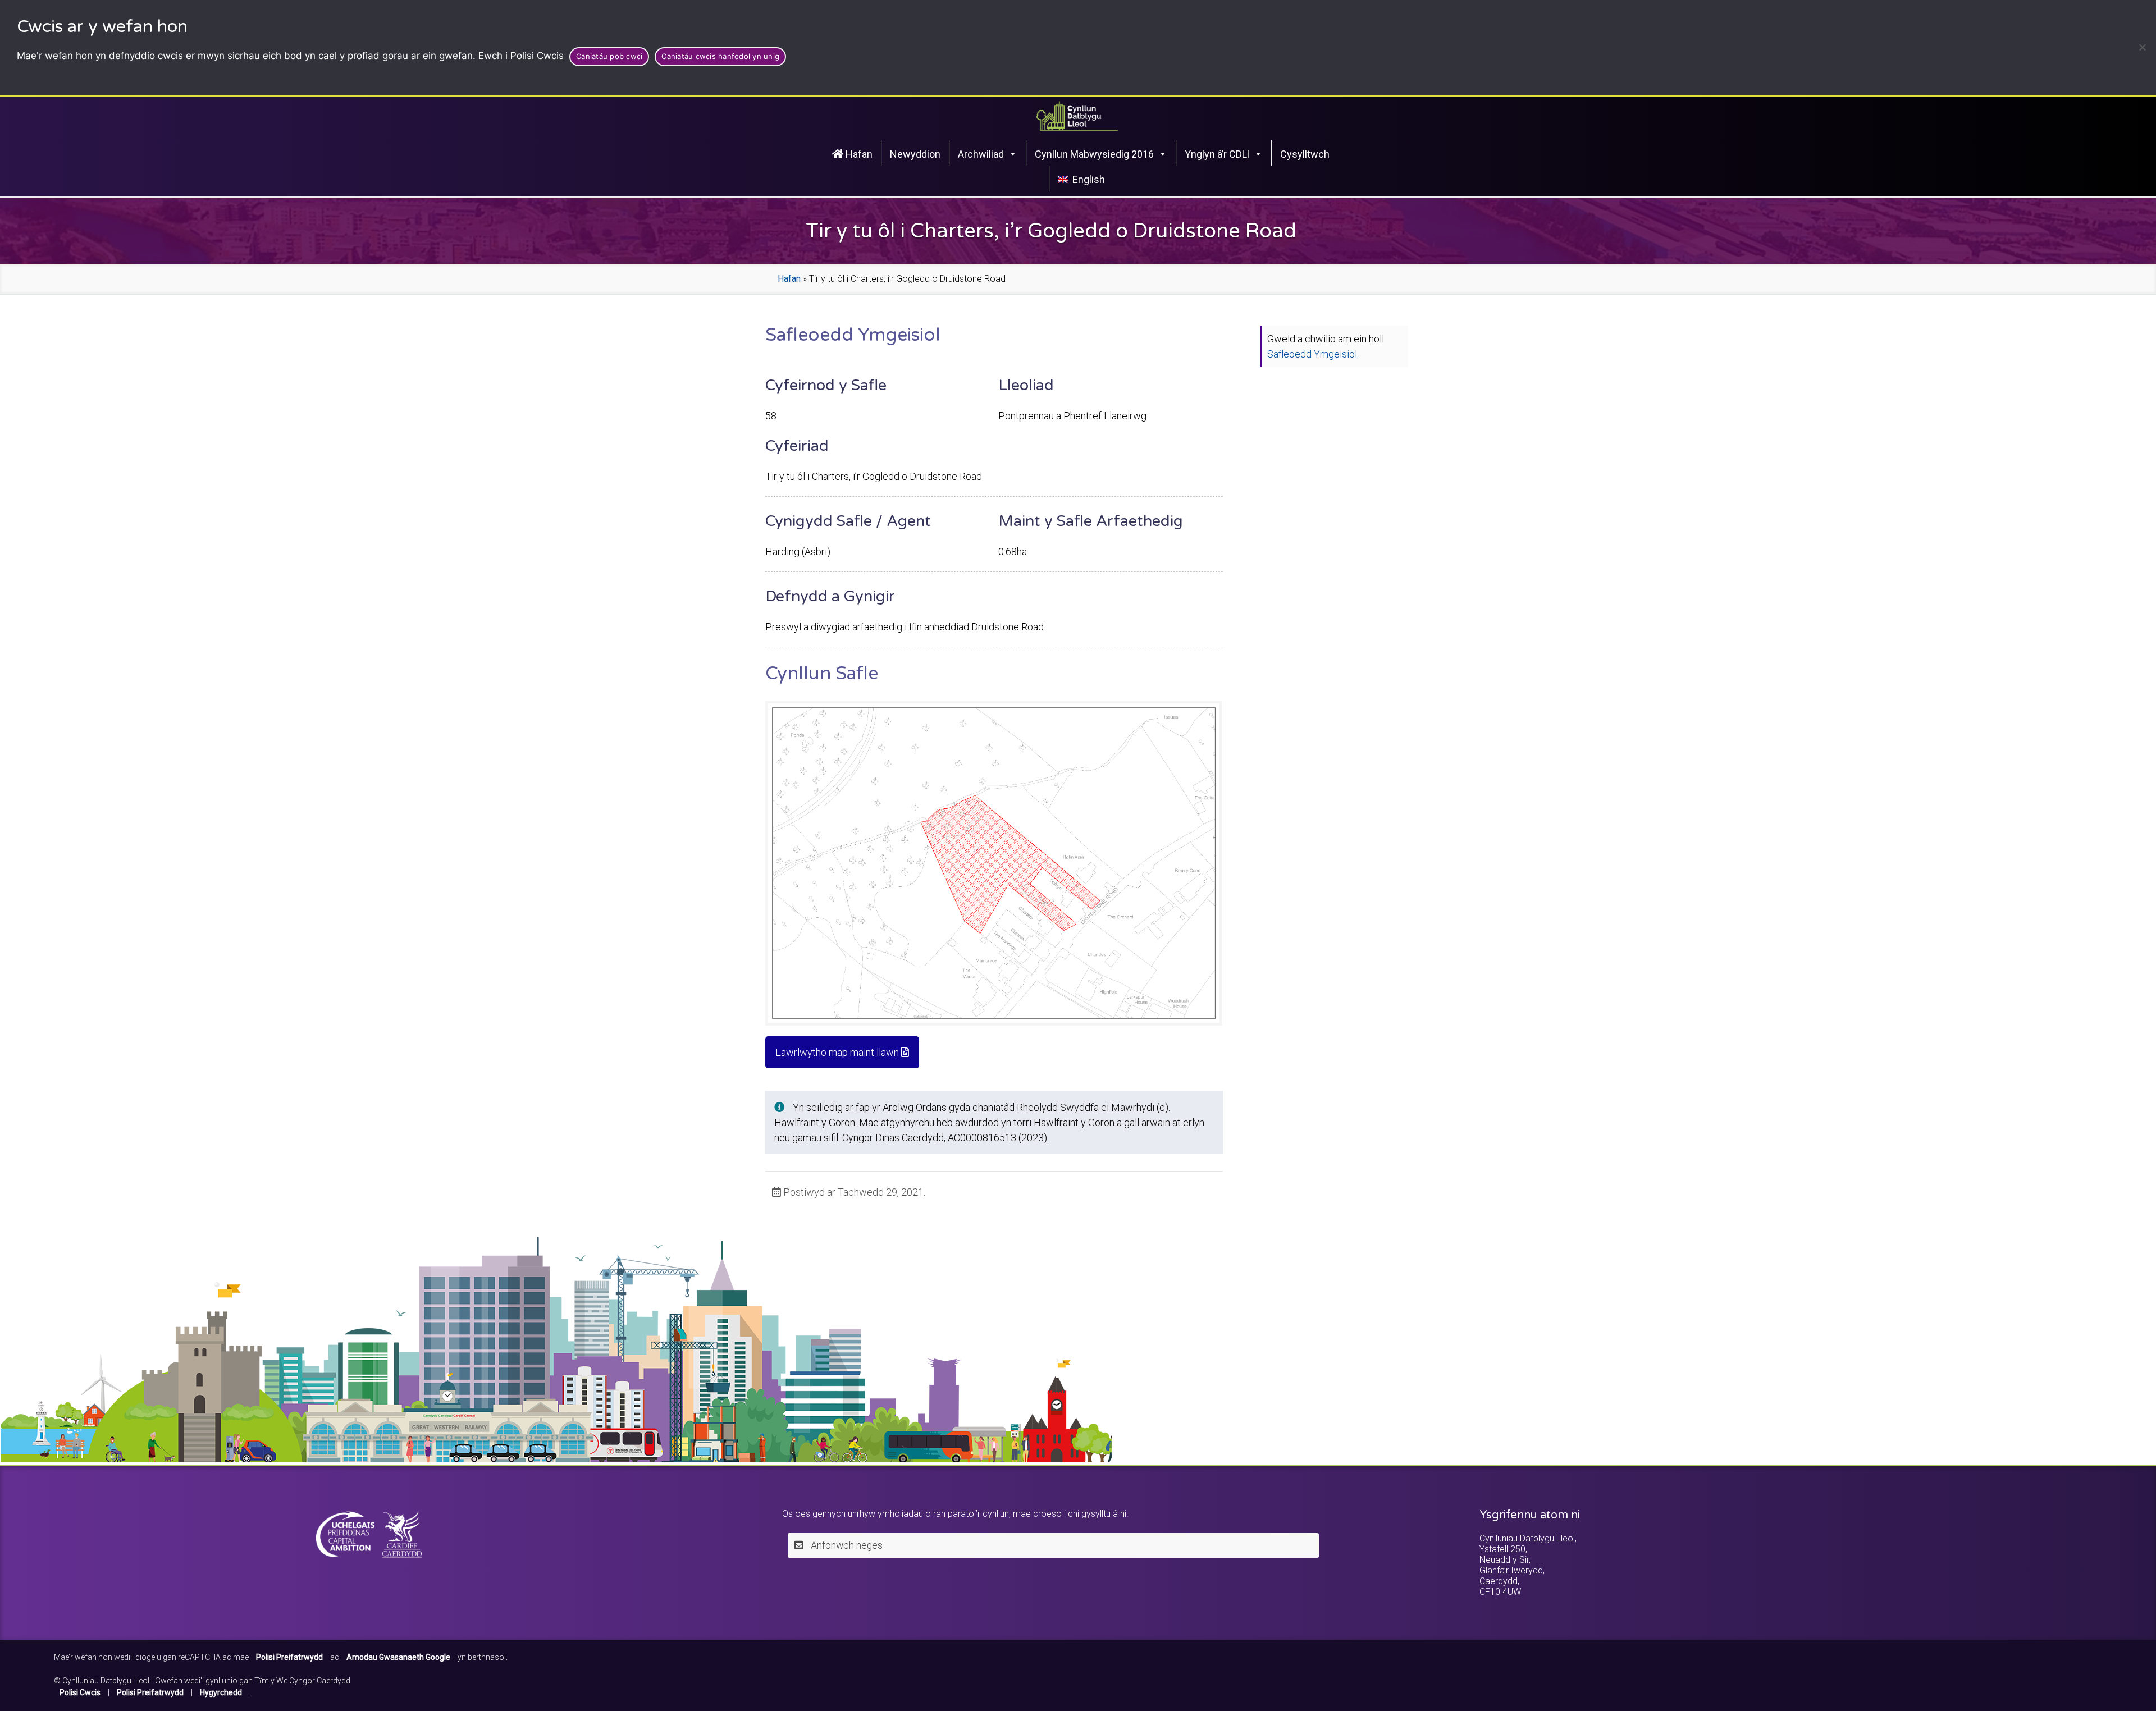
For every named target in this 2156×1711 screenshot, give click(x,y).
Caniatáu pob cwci (609, 56)
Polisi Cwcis (537, 56)
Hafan (858, 154)
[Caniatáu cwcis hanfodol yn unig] (2142, 47)
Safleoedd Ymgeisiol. (1313, 354)
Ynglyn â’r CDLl (1217, 154)
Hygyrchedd (221, 1692)
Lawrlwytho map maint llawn (838, 1052)
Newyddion (915, 154)
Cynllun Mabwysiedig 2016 (1094, 154)
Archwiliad (981, 154)
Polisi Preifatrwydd (150, 1692)
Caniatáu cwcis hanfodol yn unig (720, 56)
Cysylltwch (1305, 154)
